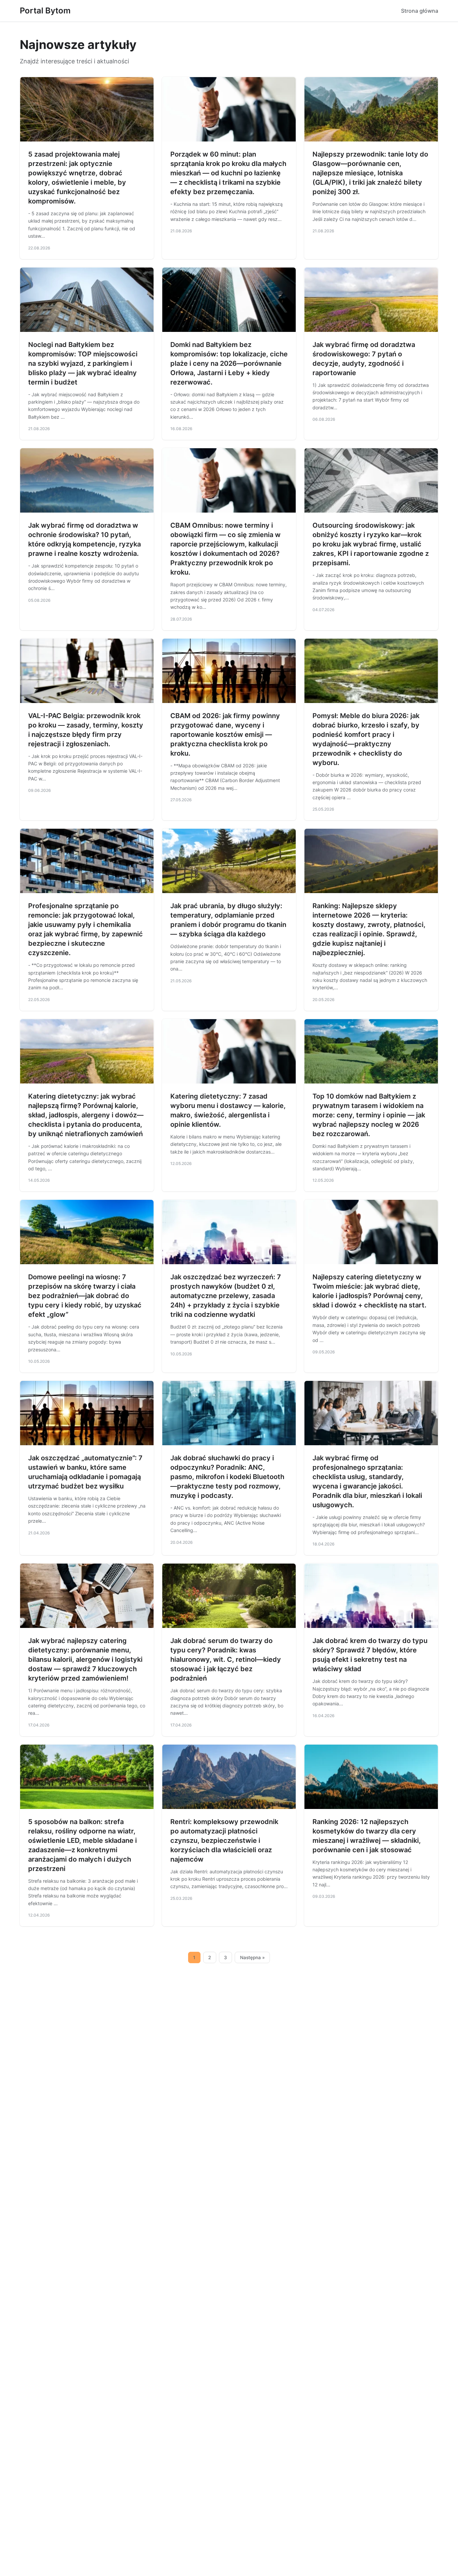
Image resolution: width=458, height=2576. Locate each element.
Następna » (252, 1957)
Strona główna (420, 11)
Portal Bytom (45, 11)
